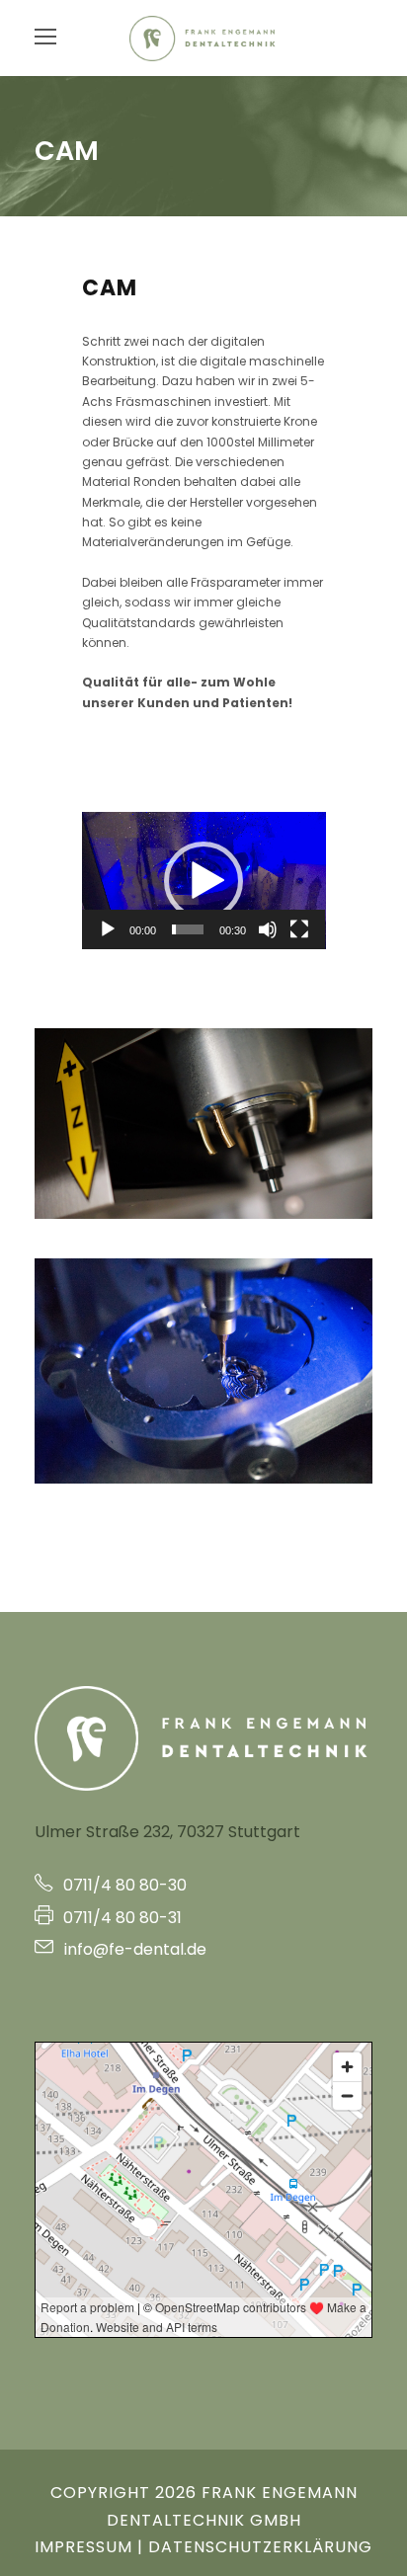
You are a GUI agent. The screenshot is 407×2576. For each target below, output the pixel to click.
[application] (204, 881)
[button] (203, 881)
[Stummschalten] (268, 929)
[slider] (188, 929)
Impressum (83, 2547)
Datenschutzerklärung (260, 2547)
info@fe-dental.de (133, 1949)
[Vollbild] (299, 929)
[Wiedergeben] (108, 929)
